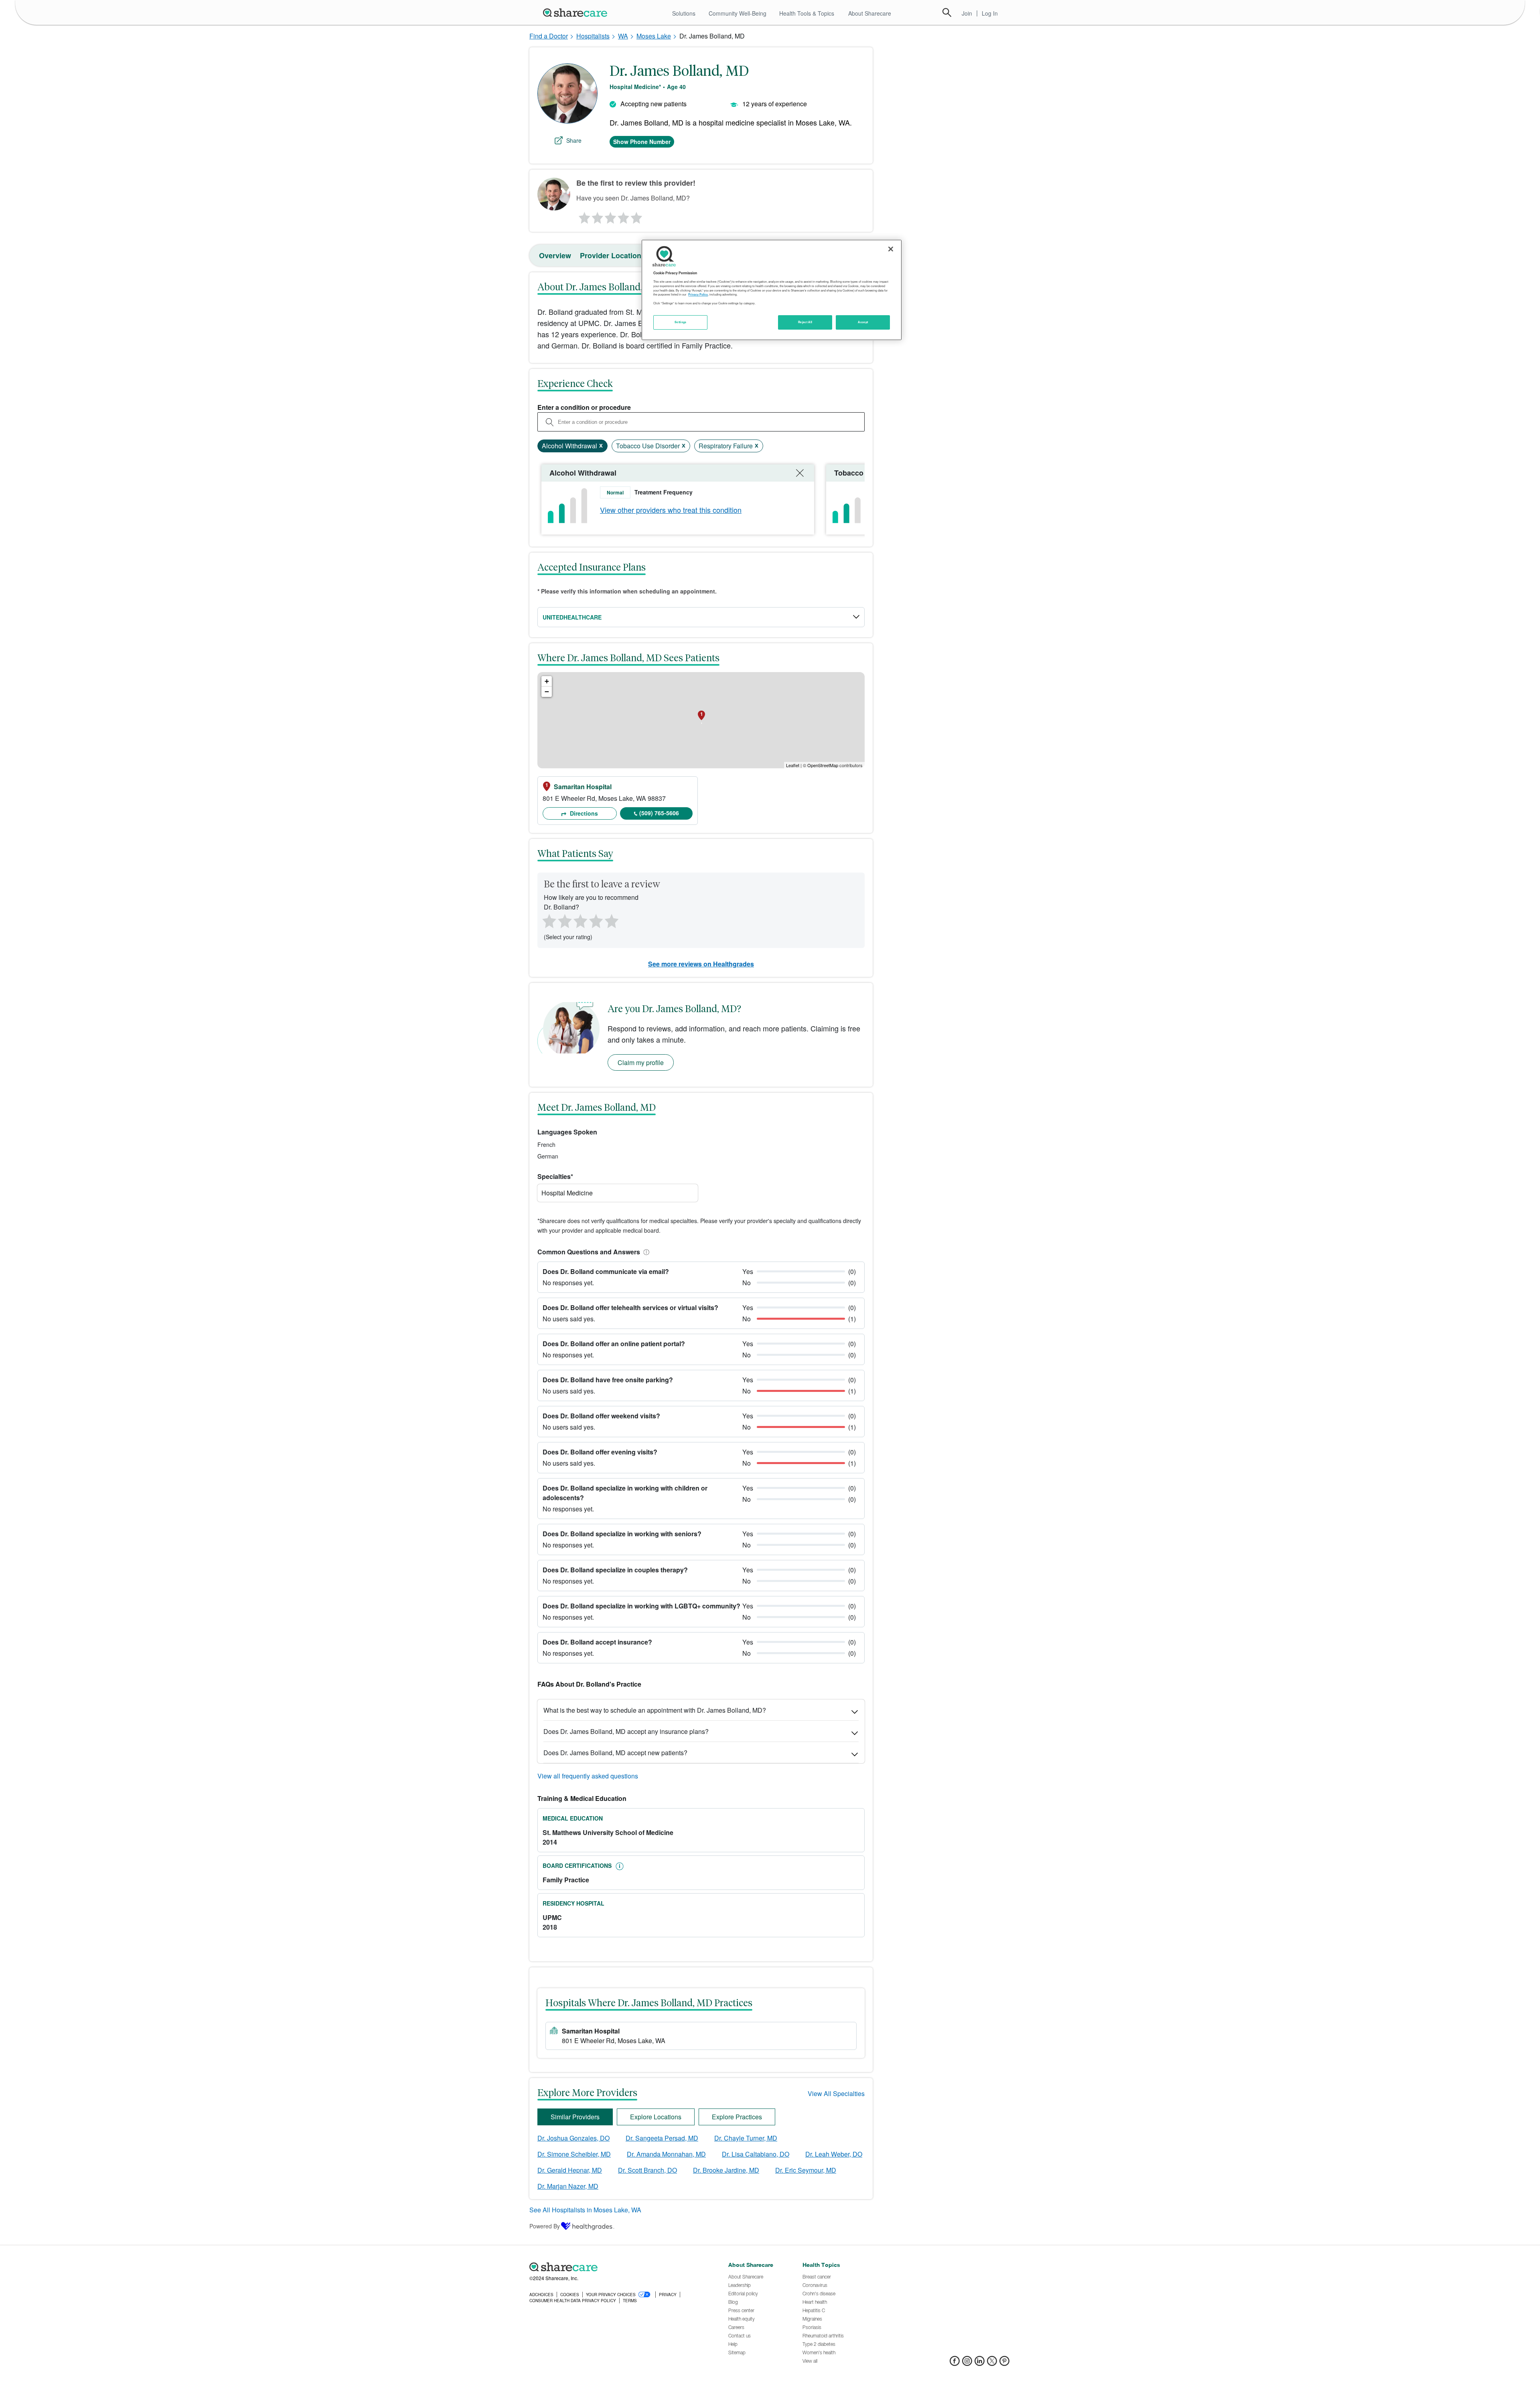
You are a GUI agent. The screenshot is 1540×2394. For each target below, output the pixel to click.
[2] (597, 216)
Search (947, 12)
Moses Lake (654, 36)
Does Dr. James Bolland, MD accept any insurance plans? (626, 1731)
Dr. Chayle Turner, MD (746, 2138)
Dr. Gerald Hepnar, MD (570, 2170)
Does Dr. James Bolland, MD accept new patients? (615, 1753)
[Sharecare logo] (618, 2267)
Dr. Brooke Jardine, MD (726, 2170)
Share (574, 140)
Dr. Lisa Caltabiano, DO (756, 2154)
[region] (772, 290)
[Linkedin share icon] (980, 2363)
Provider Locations (613, 255)
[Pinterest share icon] (1004, 2363)
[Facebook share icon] (955, 2363)
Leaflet (793, 765)
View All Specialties (836, 2093)
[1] (583, 216)
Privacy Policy (698, 294)
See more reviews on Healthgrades (701, 964)
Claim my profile (641, 1062)
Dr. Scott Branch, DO (647, 2170)
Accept (863, 322)
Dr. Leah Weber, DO (834, 2154)
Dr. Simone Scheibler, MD (574, 2154)
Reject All (805, 322)
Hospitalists (593, 36)
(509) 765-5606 (659, 813)
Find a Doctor (549, 36)
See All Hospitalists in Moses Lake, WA (585, 2210)
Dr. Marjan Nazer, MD (568, 2186)
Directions (583, 813)
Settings (681, 322)
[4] (624, 216)
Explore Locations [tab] (656, 2117)
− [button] (547, 692)
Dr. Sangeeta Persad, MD (662, 2138)
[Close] (891, 249)
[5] (637, 216)
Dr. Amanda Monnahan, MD (666, 2154)
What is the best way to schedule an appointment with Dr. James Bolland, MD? (655, 1710)
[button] (645, 1252)
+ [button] (547, 681)
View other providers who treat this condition (671, 510)
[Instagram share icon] (967, 2363)
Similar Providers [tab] (575, 2117)
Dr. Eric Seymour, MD (806, 2170)
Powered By (545, 2226)
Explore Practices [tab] (737, 2117)
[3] (610, 216)
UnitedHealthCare (572, 617)
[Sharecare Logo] (577, 12)
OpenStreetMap (823, 765)
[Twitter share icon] (992, 2363)
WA (623, 36)
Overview (555, 255)
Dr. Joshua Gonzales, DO (573, 2138)
